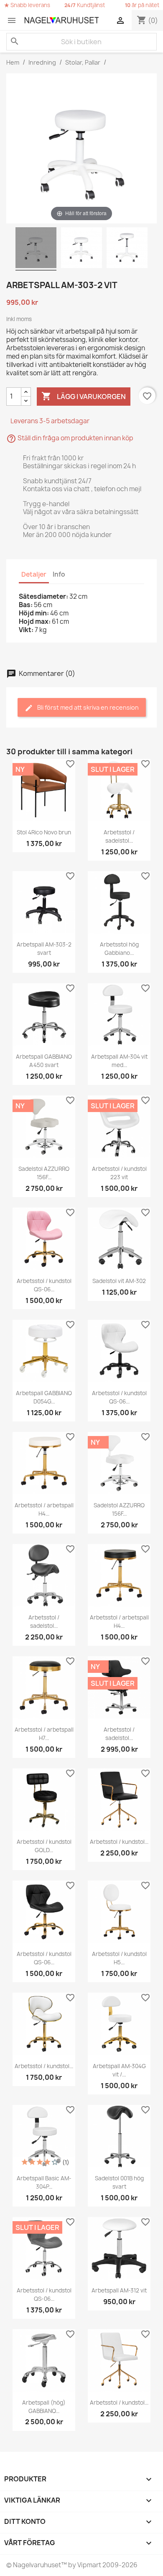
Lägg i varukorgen (84, 396)
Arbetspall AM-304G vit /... (119, 2070)
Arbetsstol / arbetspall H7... (44, 1734)
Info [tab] (59, 574)
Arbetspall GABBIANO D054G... (44, 1397)
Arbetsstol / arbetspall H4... (44, 1509)
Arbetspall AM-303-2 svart (44, 949)
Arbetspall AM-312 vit (119, 2290)
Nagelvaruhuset (36, 2565)
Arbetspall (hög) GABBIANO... (44, 2407)
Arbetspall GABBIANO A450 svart (44, 1061)
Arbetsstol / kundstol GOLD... (44, 1846)
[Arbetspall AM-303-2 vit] (36, 249)
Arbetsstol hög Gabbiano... (119, 949)
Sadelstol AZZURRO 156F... (44, 1173)
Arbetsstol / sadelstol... (119, 836)
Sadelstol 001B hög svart (119, 2182)
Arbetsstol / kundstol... (119, 1842)
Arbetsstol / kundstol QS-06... (44, 1285)
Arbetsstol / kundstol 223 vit (119, 1173)
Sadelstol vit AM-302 (119, 1281)
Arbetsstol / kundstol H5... (119, 1958)
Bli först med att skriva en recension (87, 707)
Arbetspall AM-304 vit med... (119, 1061)
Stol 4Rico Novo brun (44, 832)
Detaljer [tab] (34, 574)
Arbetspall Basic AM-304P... (44, 2182)
